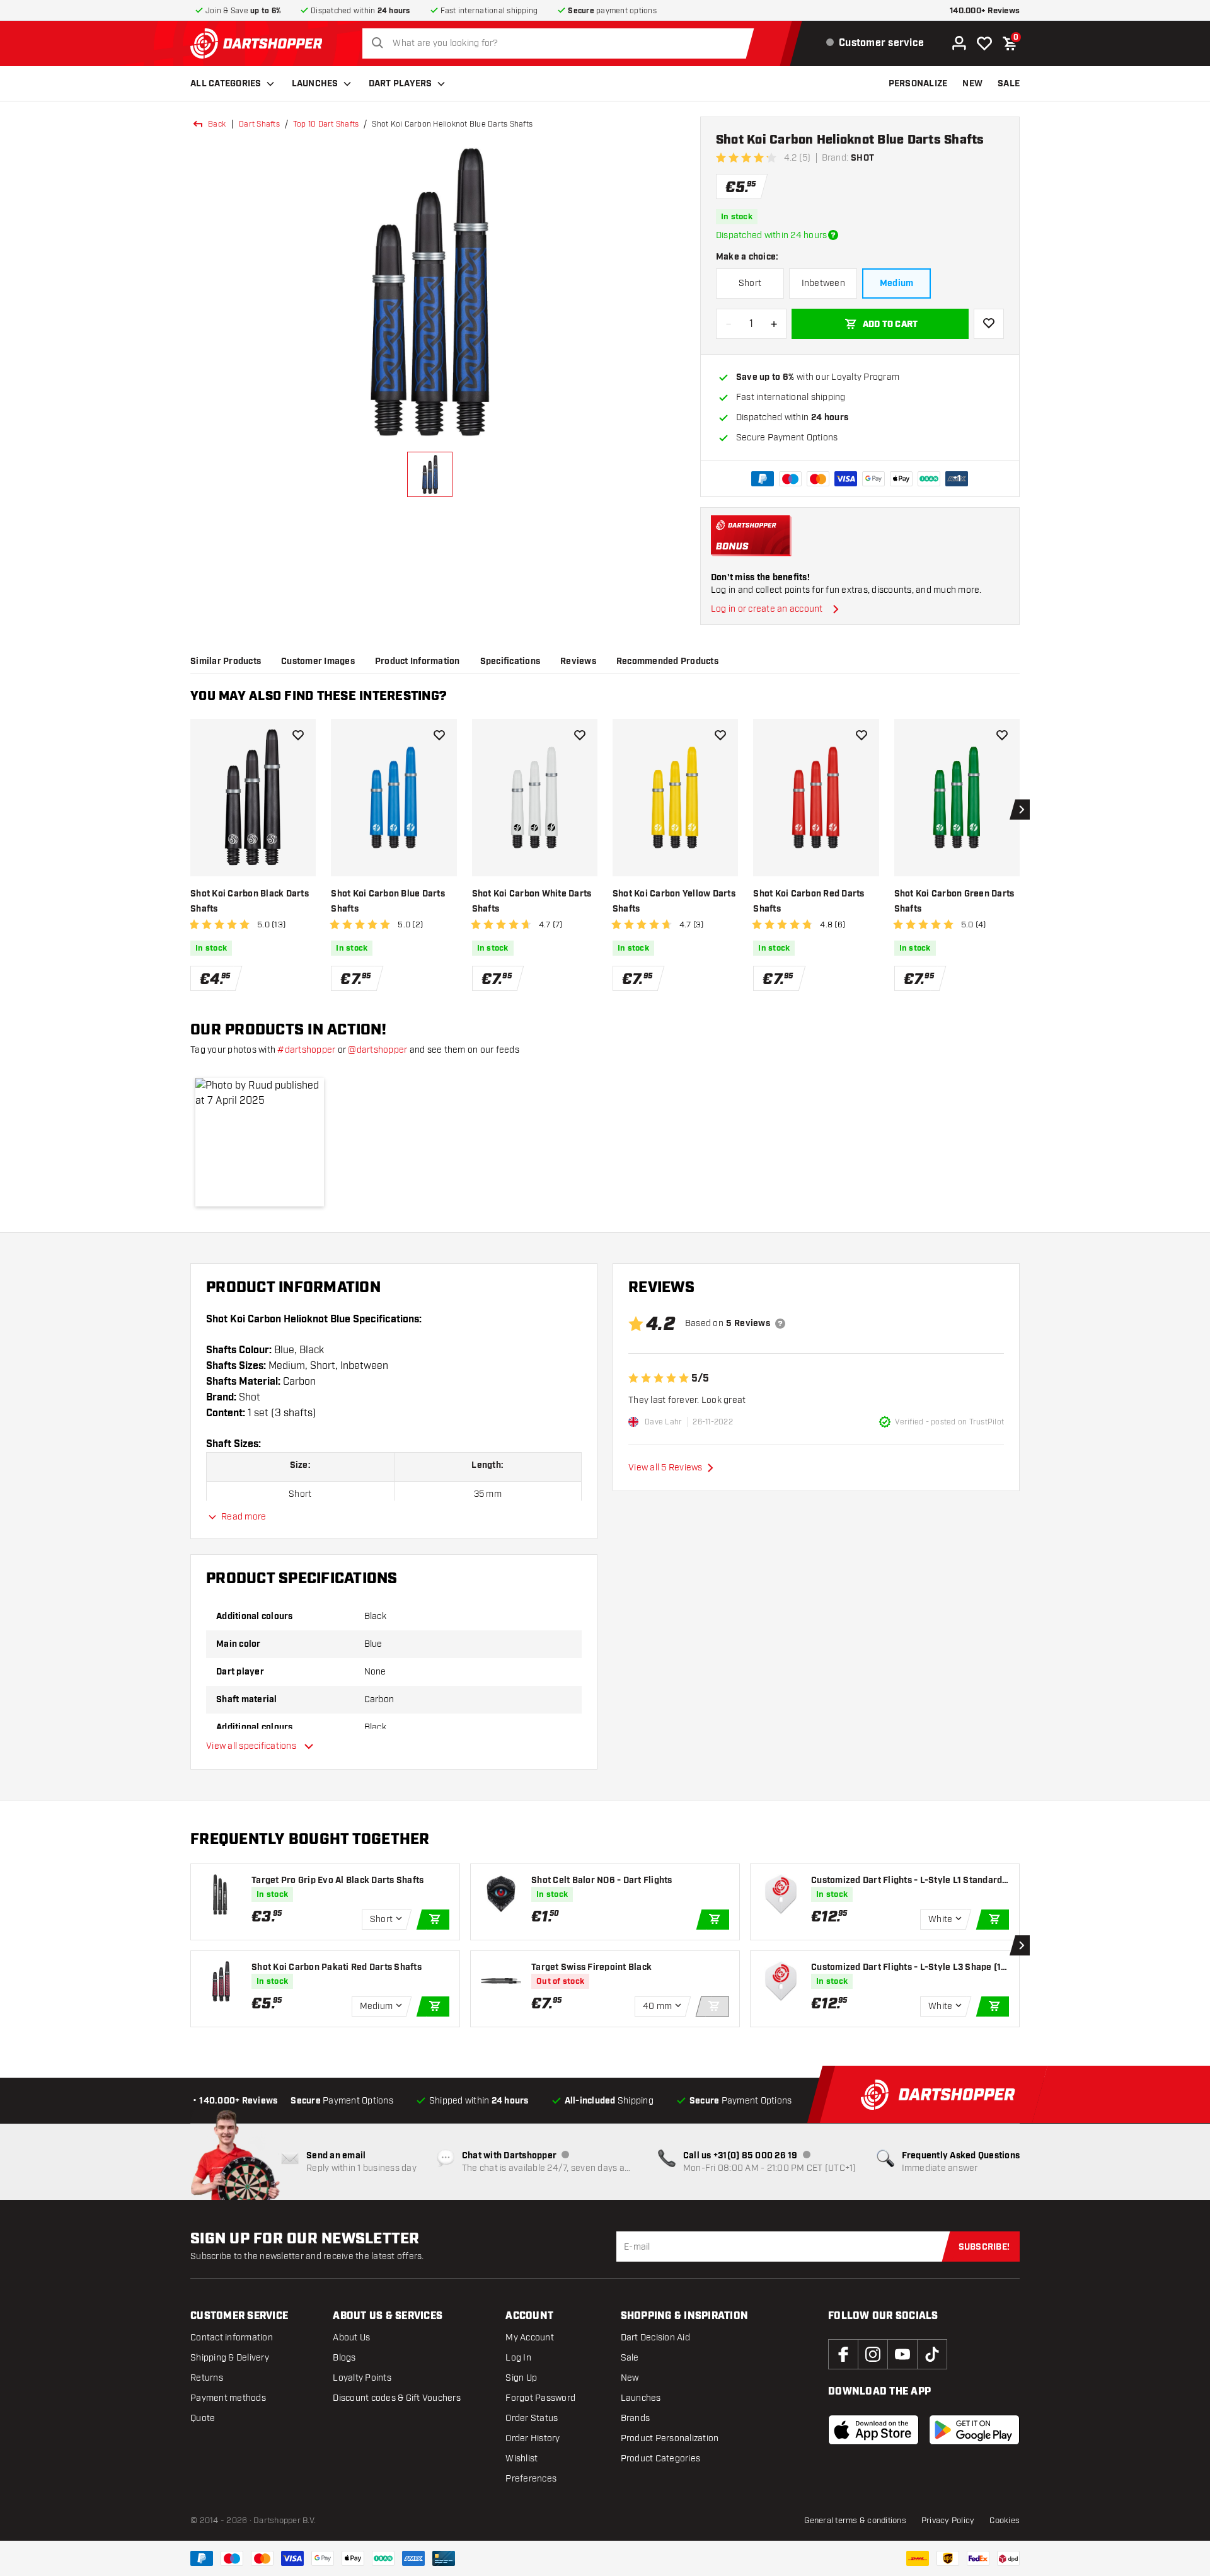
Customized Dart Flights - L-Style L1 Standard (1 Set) (907, 1881)
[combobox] (562, 43)
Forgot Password (540, 2398)
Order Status (532, 2418)
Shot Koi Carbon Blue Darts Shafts (388, 902)
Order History (533, 2438)
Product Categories (661, 2459)
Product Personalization (670, 2438)
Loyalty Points (362, 2378)
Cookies (1005, 2521)
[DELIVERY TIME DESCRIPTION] (833, 235)
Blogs (344, 2358)
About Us (351, 2338)
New (630, 2378)
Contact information (232, 2338)
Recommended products (667, 661)
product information (418, 661)
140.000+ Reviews (985, 11)
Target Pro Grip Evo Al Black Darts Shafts (337, 1880)
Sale (630, 2358)
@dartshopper (377, 1050)
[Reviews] (780, 1324)
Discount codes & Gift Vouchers (397, 2398)
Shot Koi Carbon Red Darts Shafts (809, 902)
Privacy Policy (948, 2521)
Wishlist (521, 2459)
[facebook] (843, 2354)
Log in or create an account (767, 609)
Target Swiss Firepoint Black (591, 1967)
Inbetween (823, 283)
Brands (636, 2418)
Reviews (578, 661)
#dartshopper (306, 1050)
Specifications (510, 661)
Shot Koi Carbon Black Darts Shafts (250, 902)
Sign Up (521, 2378)
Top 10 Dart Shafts (326, 124)
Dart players (400, 84)
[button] (260, 1142)
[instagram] (873, 2354)
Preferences (531, 2479)
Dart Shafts (259, 124)
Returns (207, 2378)
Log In (518, 2358)
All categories (226, 84)
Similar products (226, 661)
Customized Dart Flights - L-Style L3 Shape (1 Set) (910, 1968)
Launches (315, 84)
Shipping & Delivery (230, 2358)
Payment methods (228, 2398)
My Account (530, 2338)
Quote (203, 2418)
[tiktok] (932, 2354)
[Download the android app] (974, 2430)
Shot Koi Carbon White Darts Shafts (532, 902)
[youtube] (902, 2354)
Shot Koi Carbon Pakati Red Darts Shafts (337, 1967)
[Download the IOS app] (873, 2430)
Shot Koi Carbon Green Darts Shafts (954, 902)
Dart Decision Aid (655, 2338)
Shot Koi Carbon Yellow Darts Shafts (674, 902)
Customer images (318, 661)
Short (750, 283)
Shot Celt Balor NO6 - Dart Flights (602, 1880)
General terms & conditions (855, 2521)
